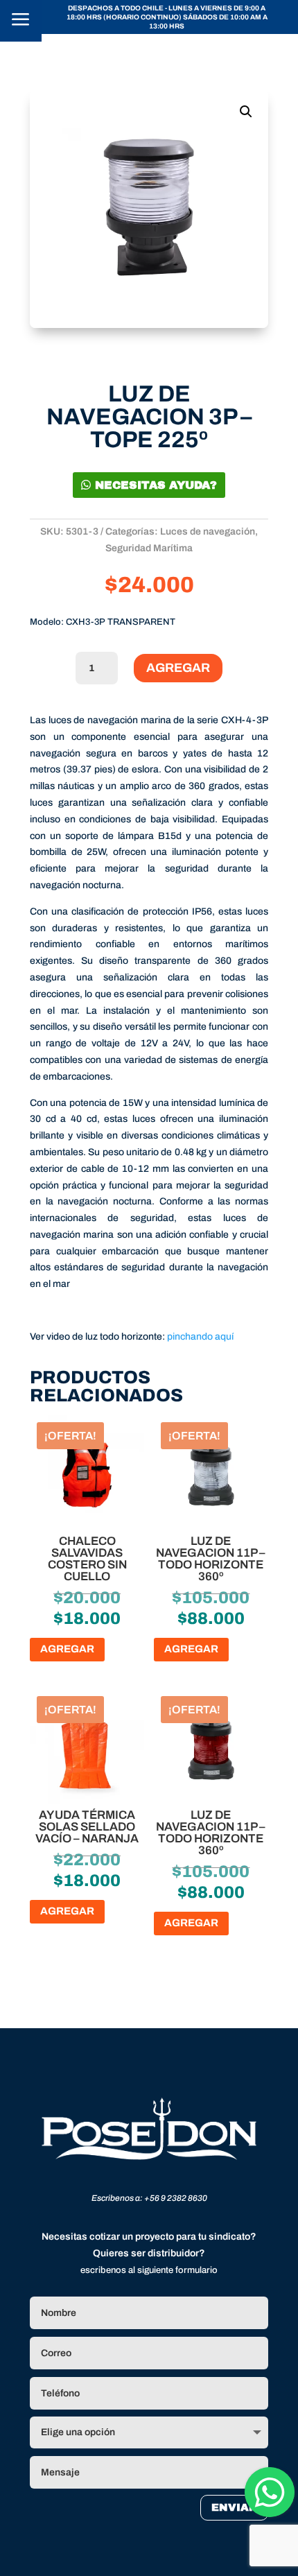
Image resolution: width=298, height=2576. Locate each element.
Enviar (234, 2507)
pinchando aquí (200, 1337)
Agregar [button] (67, 1649)
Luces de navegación (208, 531)
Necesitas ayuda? (156, 485)
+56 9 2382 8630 (176, 2198)
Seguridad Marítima (149, 548)
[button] (246, 112)
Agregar (178, 668)
